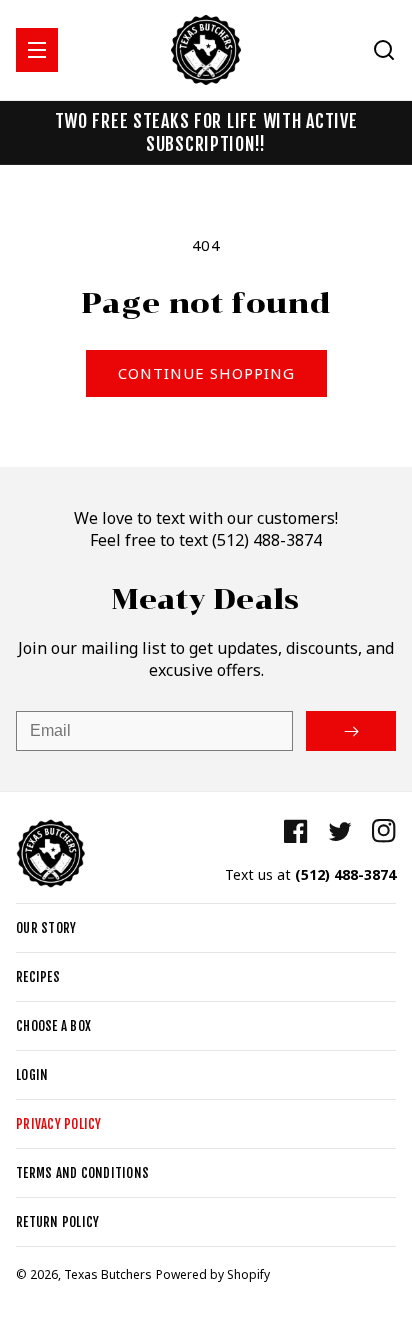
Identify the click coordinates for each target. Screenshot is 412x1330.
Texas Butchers (108, 1274)
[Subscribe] (351, 731)
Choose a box (53, 1026)
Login (32, 1075)
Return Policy (57, 1222)
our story (46, 928)
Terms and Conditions (82, 1173)
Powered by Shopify (213, 1274)
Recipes (38, 977)
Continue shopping (206, 373)
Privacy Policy (59, 1124)
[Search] (384, 50)
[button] (37, 50)
